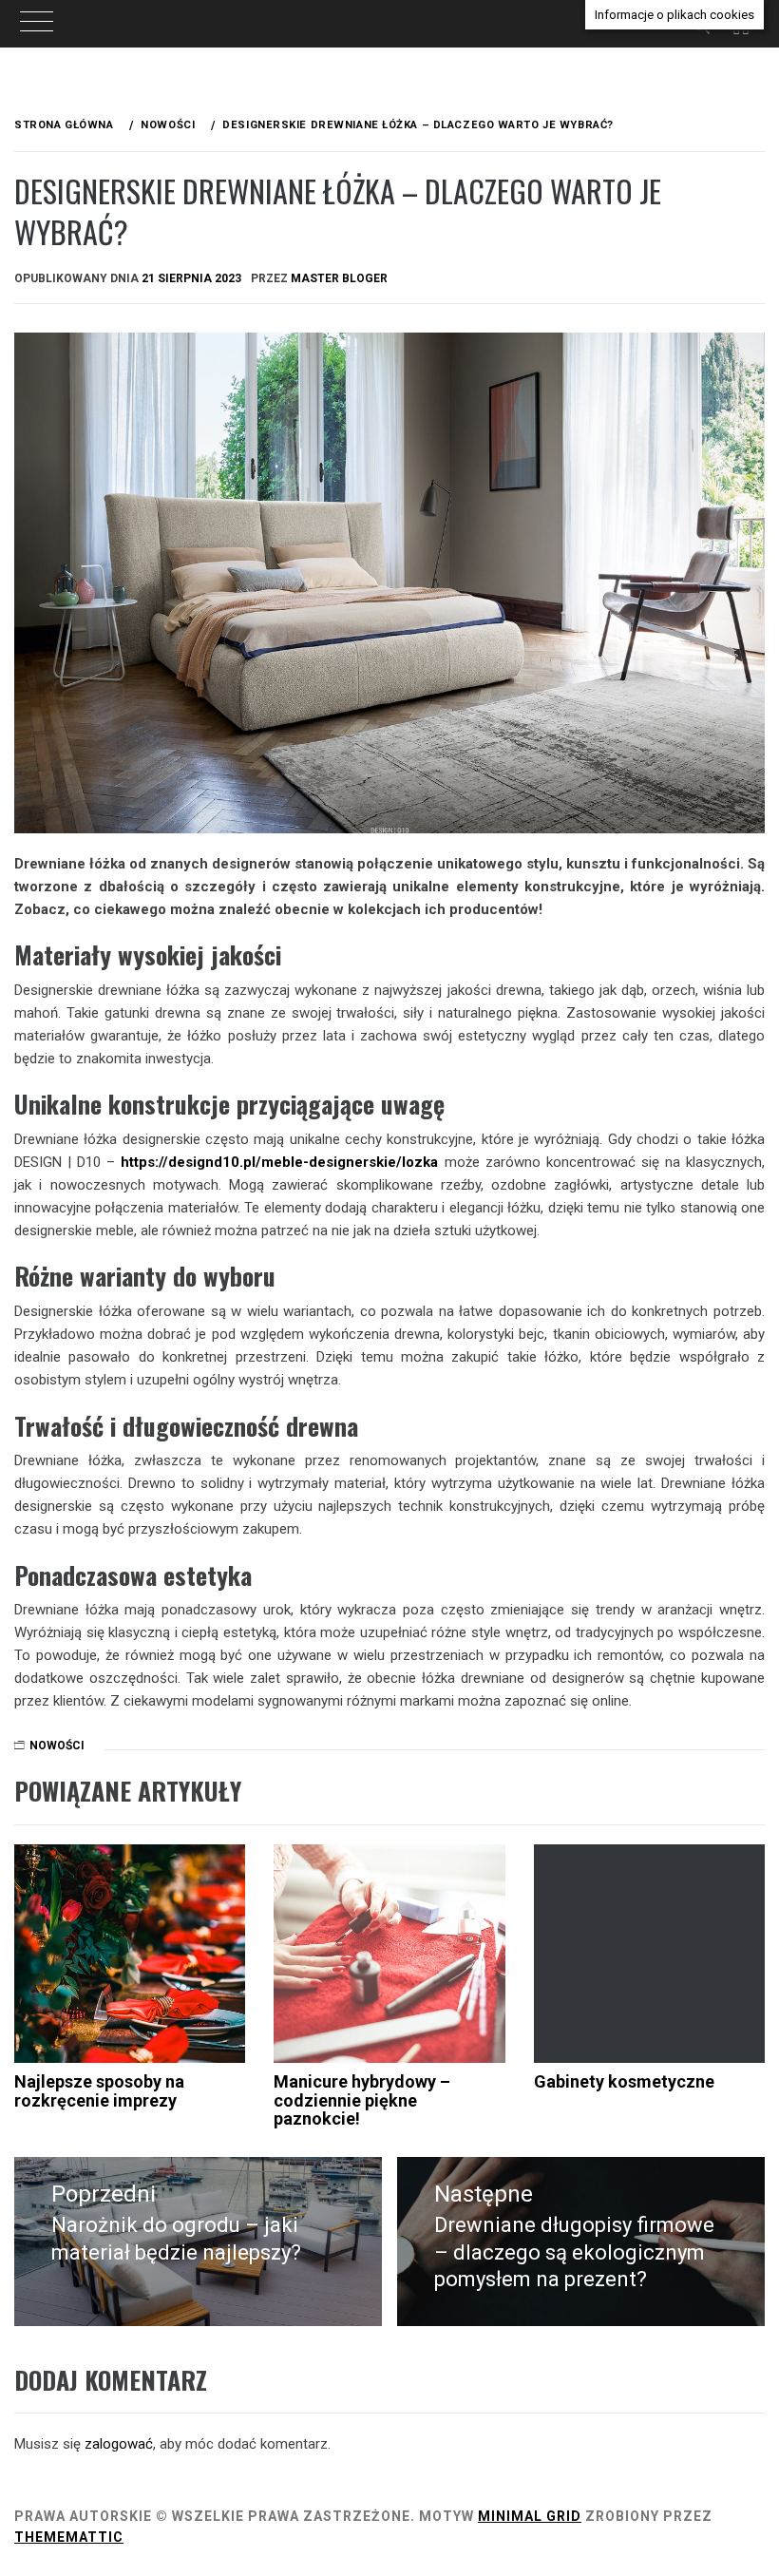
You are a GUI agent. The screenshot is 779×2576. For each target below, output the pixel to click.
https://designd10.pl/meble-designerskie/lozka (279, 1162)
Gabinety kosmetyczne (624, 2081)
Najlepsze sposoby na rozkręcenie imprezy (99, 2091)
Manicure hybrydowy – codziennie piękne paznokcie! (362, 2100)
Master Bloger (339, 278)
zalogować (119, 2444)
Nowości (57, 1746)
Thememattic (69, 2537)
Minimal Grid (530, 2516)
